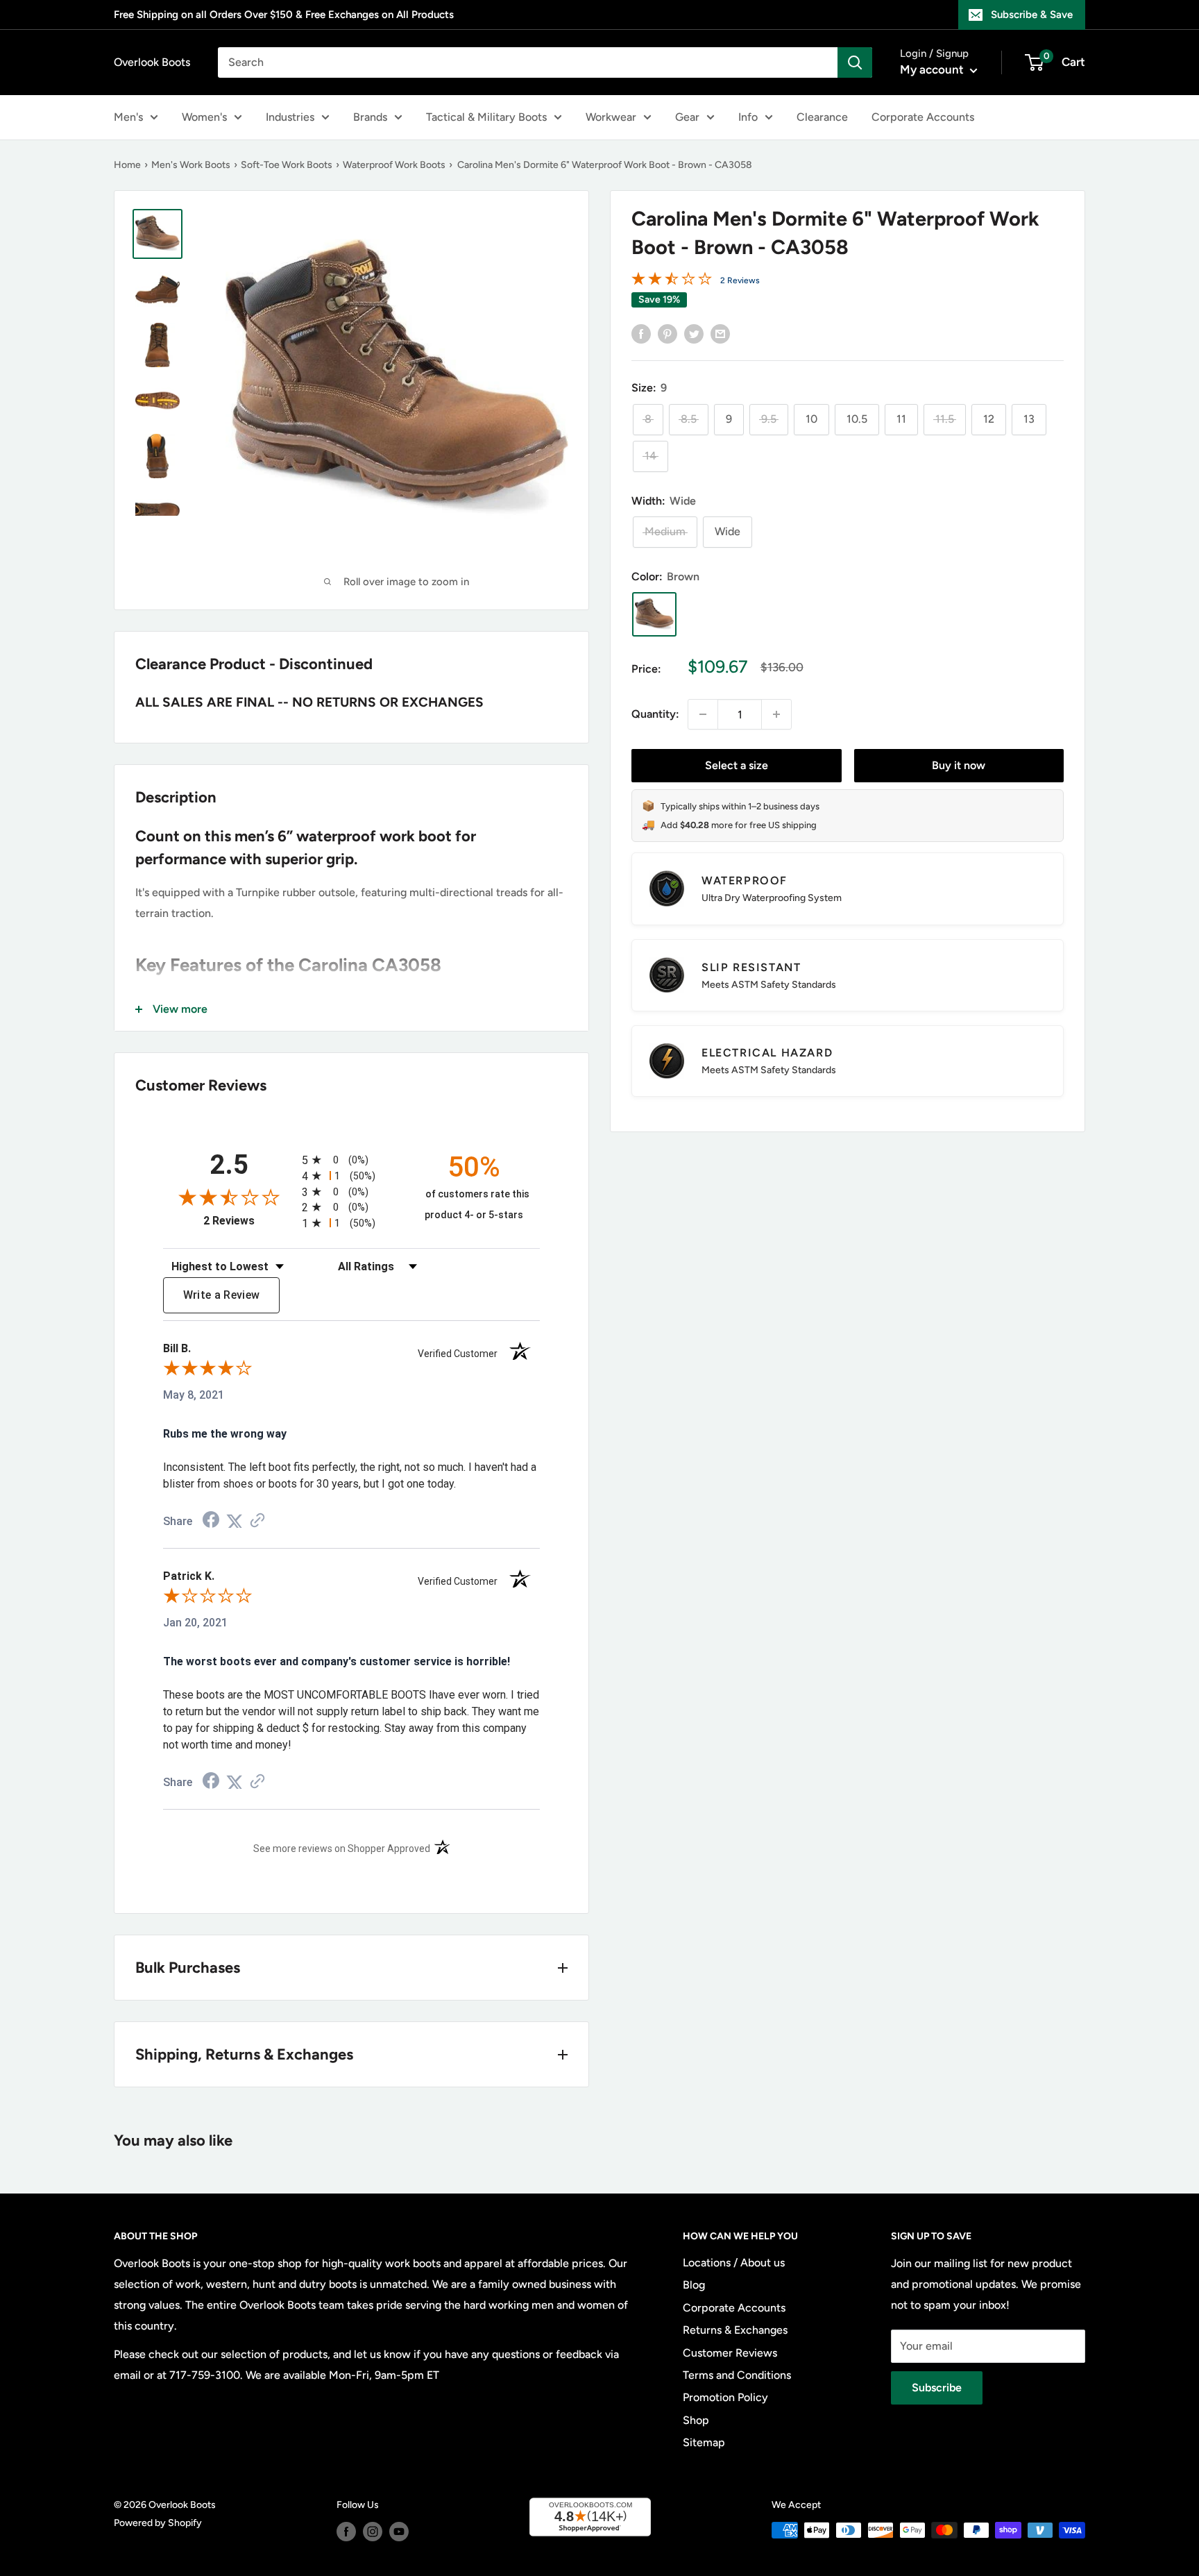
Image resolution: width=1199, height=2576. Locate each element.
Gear (687, 117)
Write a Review (222, 1295)
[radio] (351, 1160)
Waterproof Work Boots (394, 165)
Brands (370, 117)
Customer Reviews (730, 2353)
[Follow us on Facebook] (346, 2532)
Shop (696, 2420)
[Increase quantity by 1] (776, 714)
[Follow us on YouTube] (399, 2532)
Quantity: (655, 714)
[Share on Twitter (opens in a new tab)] (235, 1521)
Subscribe (937, 2388)
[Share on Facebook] (641, 333)
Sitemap (704, 2442)
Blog (694, 2285)
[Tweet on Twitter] (694, 333)
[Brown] (654, 614)
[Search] (855, 62)
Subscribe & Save (1032, 15)
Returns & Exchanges (735, 2330)
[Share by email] (720, 333)
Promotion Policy (725, 2397)
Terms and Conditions (737, 2375)
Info (748, 117)
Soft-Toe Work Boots (287, 165)
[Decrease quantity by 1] (703, 714)
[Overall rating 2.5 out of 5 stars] (672, 281)
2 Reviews (740, 280)
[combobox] (528, 62)
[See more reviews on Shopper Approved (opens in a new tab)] (257, 1521)
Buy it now (959, 765)
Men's (128, 117)
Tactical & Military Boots (486, 117)
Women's (204, 117)
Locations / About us (734, 2263)
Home (127, 165)
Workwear (611, 117)
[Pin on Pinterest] (667, 333)
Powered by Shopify (158, 2523)
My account (933, 69)
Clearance (822, 117)
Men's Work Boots (191, 165)
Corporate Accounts (923, 117)
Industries (290, 117)
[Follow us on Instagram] (373, 2532)
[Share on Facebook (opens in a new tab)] (211, 1521)
